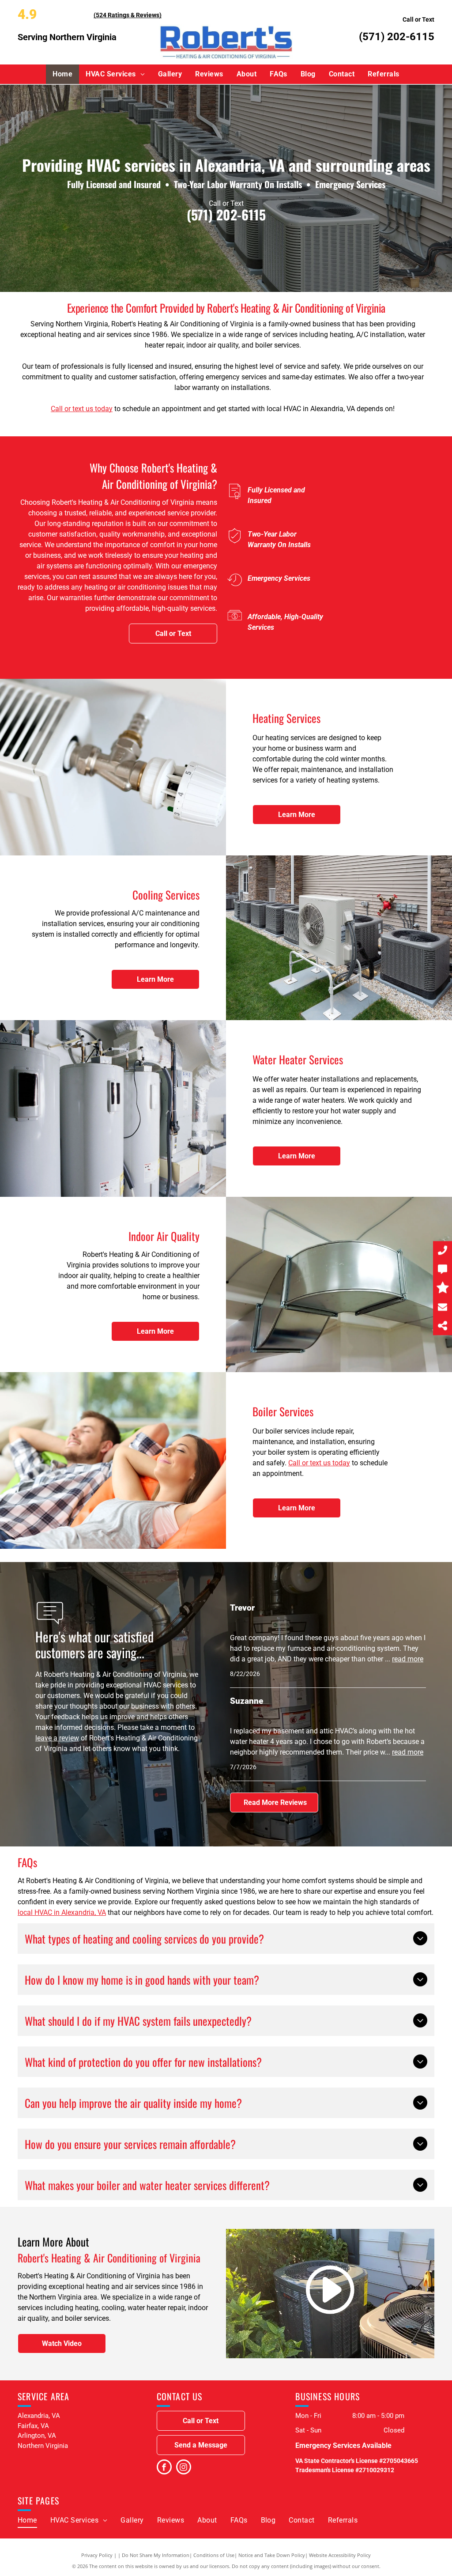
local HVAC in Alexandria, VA (62, 1912)
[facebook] (164, 2468)
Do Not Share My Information (156, 2555)
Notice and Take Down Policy (272, 2555)
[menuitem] (62, 74)
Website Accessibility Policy (340, 2555)
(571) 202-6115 (397, 37)
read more (408, 1659)
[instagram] (184, 2468)
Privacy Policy (97, 2555)
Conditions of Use (214, 2555)
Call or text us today (82, 409)
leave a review (57, 1738)
